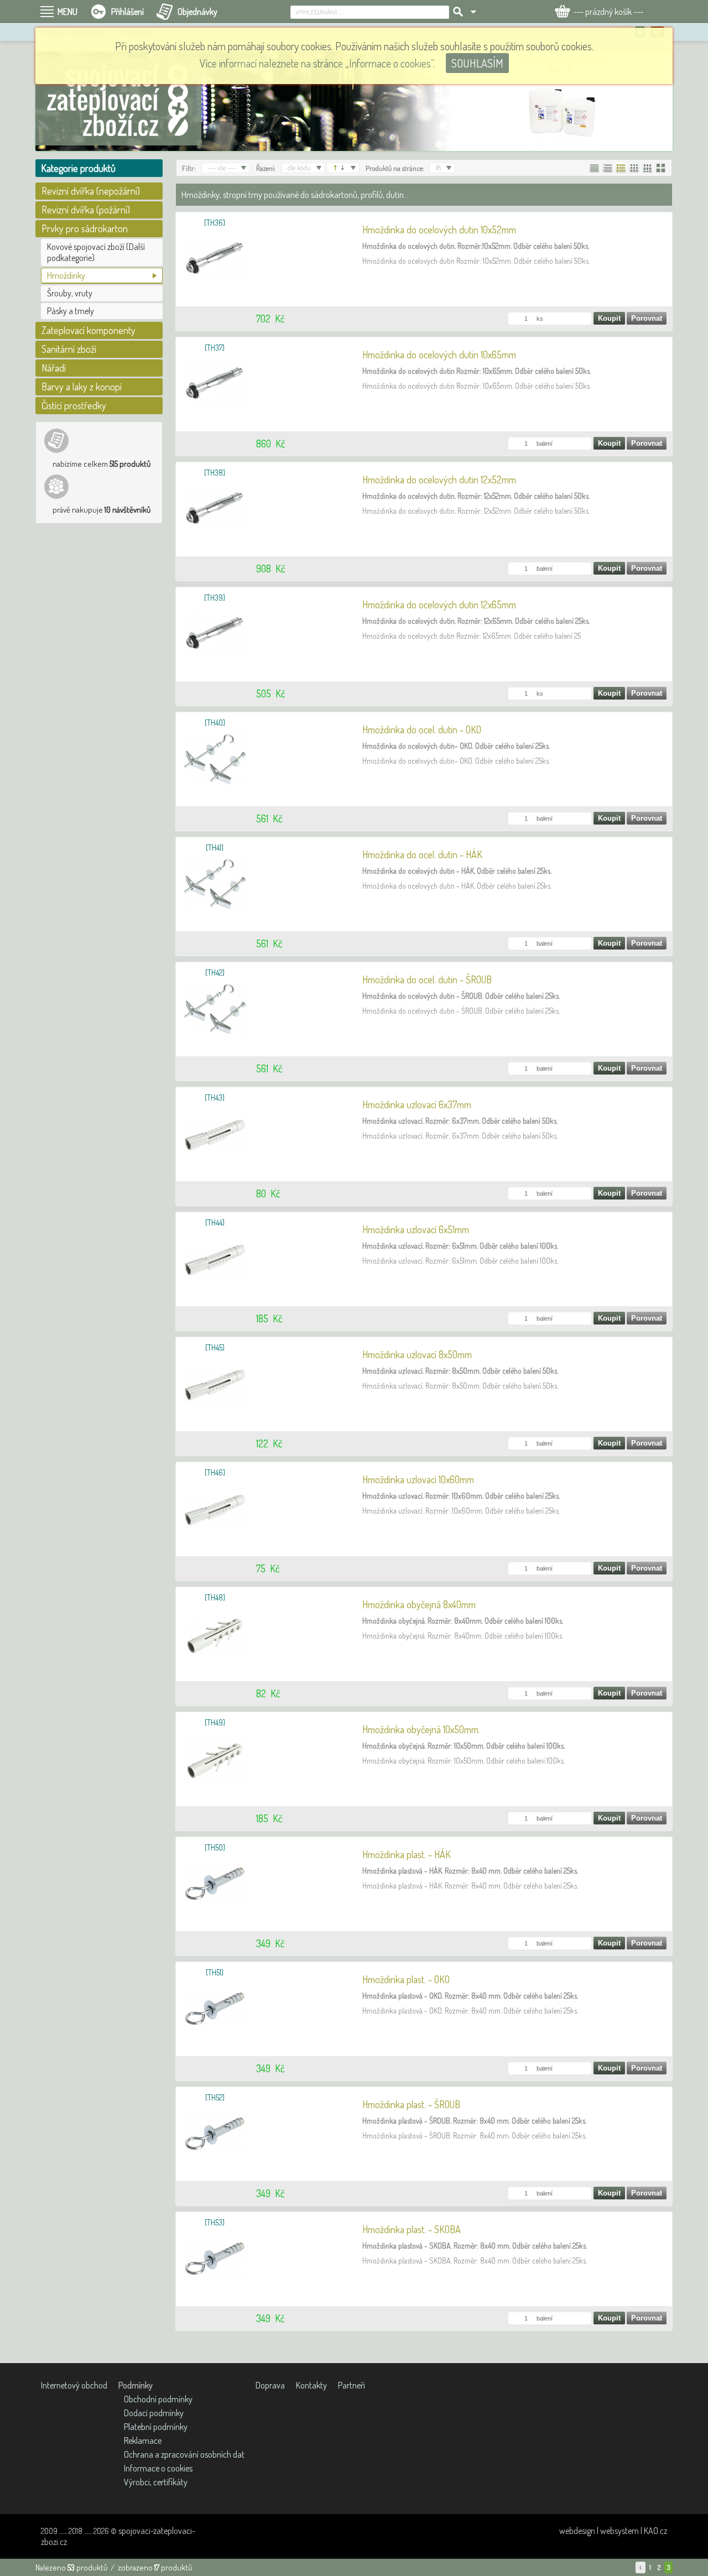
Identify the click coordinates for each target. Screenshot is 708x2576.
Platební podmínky (156, 2427)
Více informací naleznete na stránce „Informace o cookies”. (317, 63)
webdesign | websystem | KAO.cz (613, 2531)
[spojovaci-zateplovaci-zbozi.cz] (118, 101)
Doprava (270, 2385)
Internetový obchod (74, 2385)
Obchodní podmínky (158, 2399)
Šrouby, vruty (70, 293)
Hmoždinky (66, 275)
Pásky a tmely (71, 311)
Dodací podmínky (154, 2413)
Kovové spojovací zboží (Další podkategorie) (96, 252)
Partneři (352, 2385)
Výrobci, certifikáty (156, 2482)
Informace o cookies (158, 2468)
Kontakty (311, 2385)
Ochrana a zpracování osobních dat (184, 2454)
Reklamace (143, 2441)
